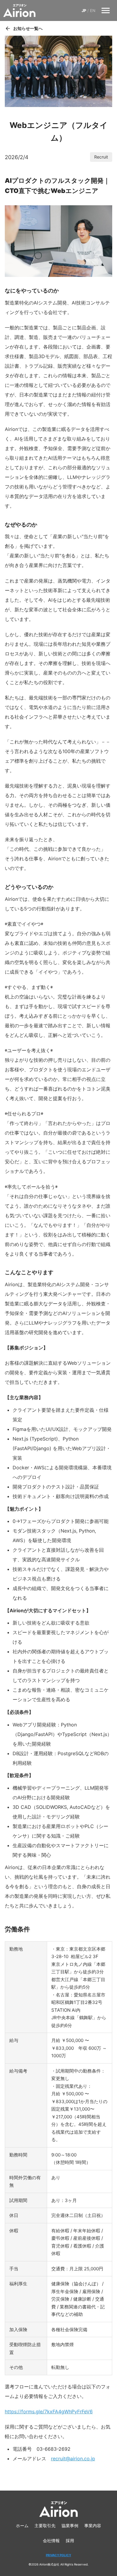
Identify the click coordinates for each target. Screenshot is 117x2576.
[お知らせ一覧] (8, 28)
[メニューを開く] (106, 10)
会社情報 (51, 2540)
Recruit (101, 157)
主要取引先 (45, 2526)
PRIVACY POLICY (58, 2555)
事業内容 (93, 2526)
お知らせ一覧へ (28, 28)
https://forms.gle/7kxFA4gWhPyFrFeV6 (49, 2411)
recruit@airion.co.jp (73, 2459)
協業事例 (70, 2526)
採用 (70, 2540)
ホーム (22, 2526)
